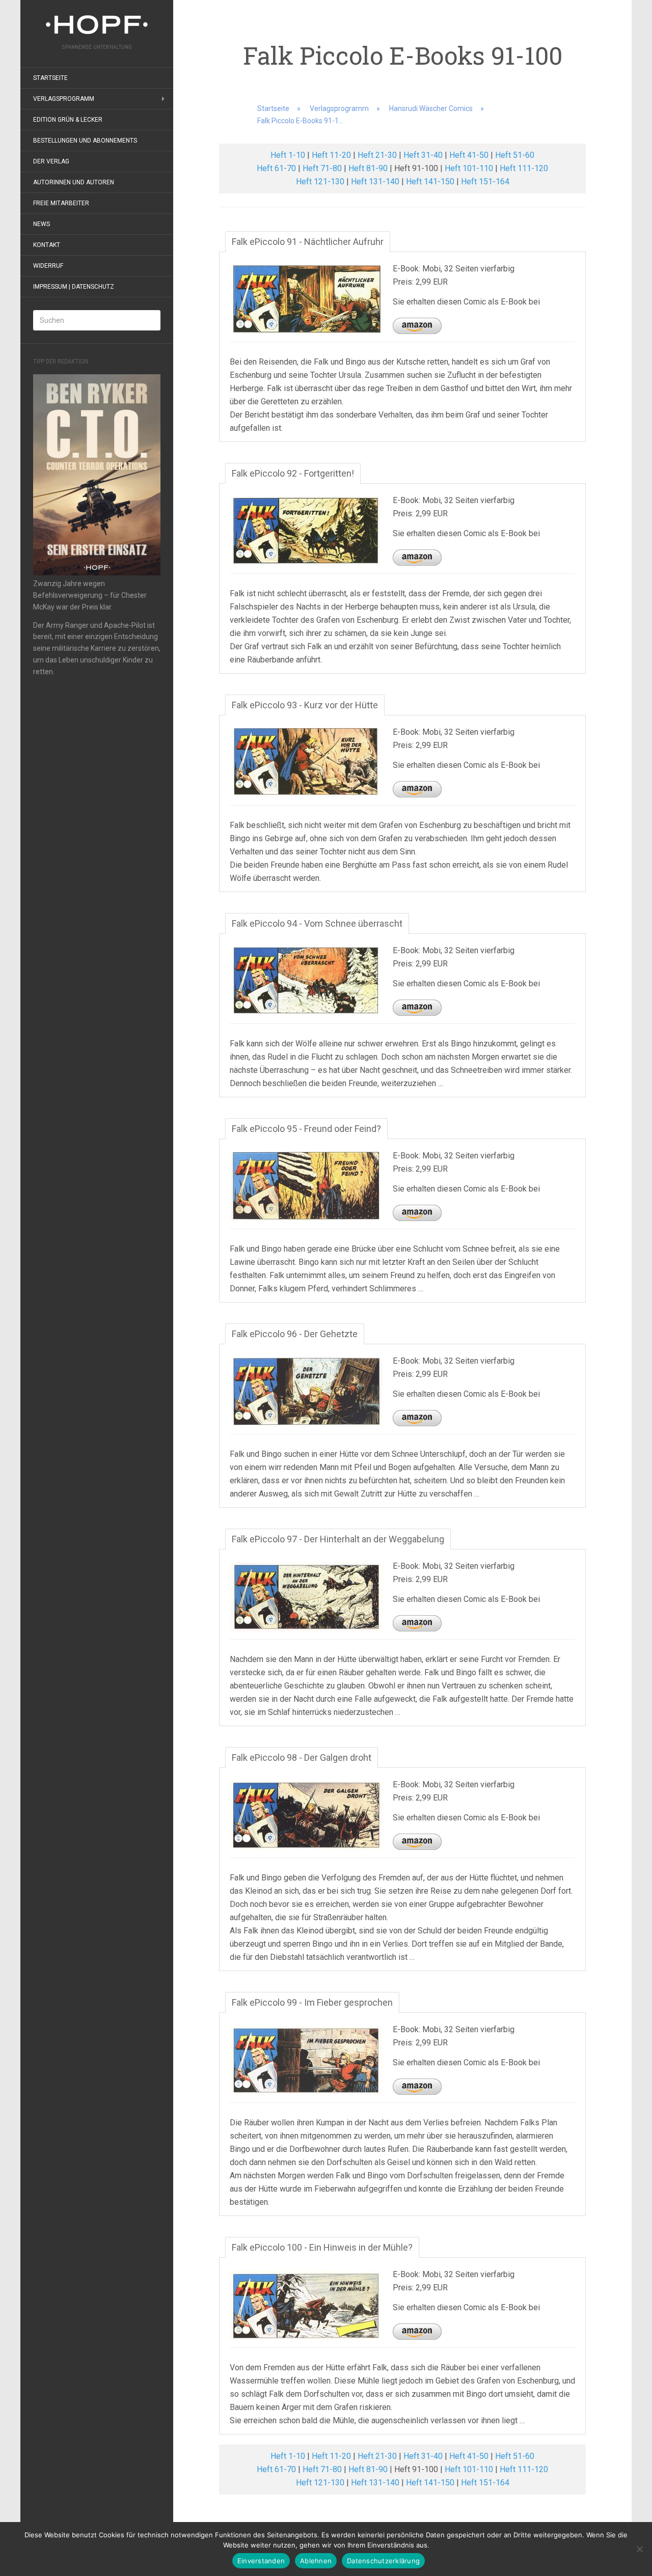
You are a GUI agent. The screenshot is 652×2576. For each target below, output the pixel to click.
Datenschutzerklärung (383, 2561)
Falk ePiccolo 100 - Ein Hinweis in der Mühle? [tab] (322, 2247)
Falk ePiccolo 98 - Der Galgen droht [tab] (302, 1757)
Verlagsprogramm (64, 99)
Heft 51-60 (515, 155)
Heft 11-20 (331, 155)
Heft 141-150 (430, 182)
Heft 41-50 (469, 155)
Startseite (50, 78)
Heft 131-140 (375, 182)
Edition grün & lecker (68, 120)
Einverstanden (261, 2561)
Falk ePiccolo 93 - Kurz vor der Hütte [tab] (305, 705)
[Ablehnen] (639, 2549)
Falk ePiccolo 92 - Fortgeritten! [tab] (293, 473)
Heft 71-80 (322, 168)
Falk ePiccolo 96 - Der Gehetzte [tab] (295, 1334)
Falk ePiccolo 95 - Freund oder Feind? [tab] (306, 1129)
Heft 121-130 (320, 182)
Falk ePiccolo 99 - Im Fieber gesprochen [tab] (312, 2002)
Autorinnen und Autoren (74, 182)
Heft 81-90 (368, 168)
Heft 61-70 (276, 168)
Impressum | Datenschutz (74, 287)
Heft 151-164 (485, 182)
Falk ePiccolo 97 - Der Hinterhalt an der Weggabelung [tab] (338, 1539)
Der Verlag (51, 161)
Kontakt (47, 245)
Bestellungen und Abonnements (85, 141)
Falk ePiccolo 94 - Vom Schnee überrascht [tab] (317, 923)
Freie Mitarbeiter (61, 203)
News (42, 224)
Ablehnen (316, 2561)
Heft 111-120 (524, 168)
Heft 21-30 (377, 155)
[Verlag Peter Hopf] (97, 25)
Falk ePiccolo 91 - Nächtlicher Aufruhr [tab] (308, 242)
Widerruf (48, 266)
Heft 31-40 (423, 155)
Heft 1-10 (288, 155)
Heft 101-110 (469, 168)
